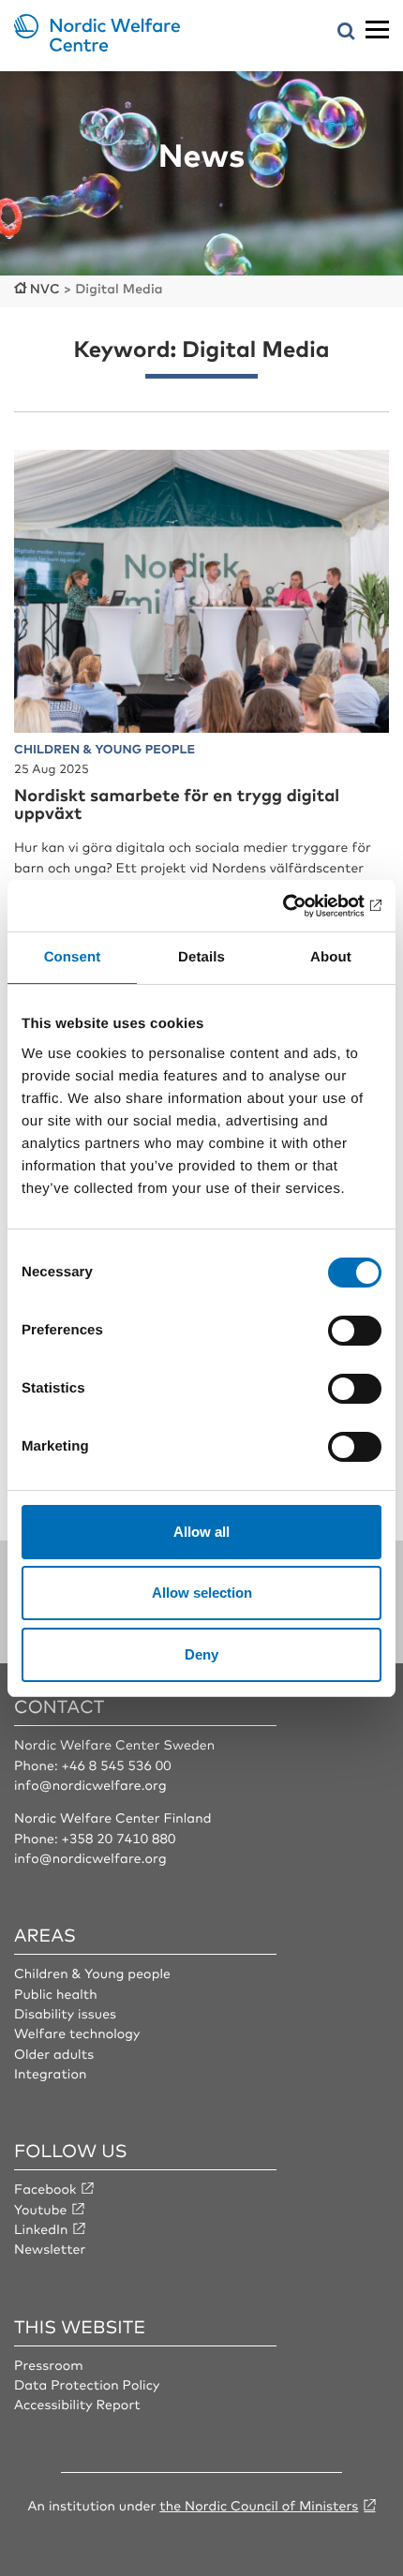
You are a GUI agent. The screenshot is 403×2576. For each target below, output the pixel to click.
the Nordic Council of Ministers (259, 2506)
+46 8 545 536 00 (116, 1765)
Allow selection (202, 1593)
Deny (201, 1654)
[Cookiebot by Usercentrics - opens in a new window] (299, 906)
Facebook (45, 2189)
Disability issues (65, 2014)
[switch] (355, 1331)
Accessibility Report (77, 2405)
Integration (51, 2074)
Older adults (54, 2054)
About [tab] (331, 957)
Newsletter (50, 2249)
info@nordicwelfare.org (90, 1785)
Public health (56, 1994)
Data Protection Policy (87, 2385)
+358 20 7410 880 (118, 1839)
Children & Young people (92, 1973)
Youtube (41, 2210)
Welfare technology (77, 2033)
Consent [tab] (73, 957)
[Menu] (377, 30)
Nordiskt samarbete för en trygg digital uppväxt (177, 804)
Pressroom (49, 2365)
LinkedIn (41, 2229)
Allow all (201, 1532)
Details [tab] (201, 957)
